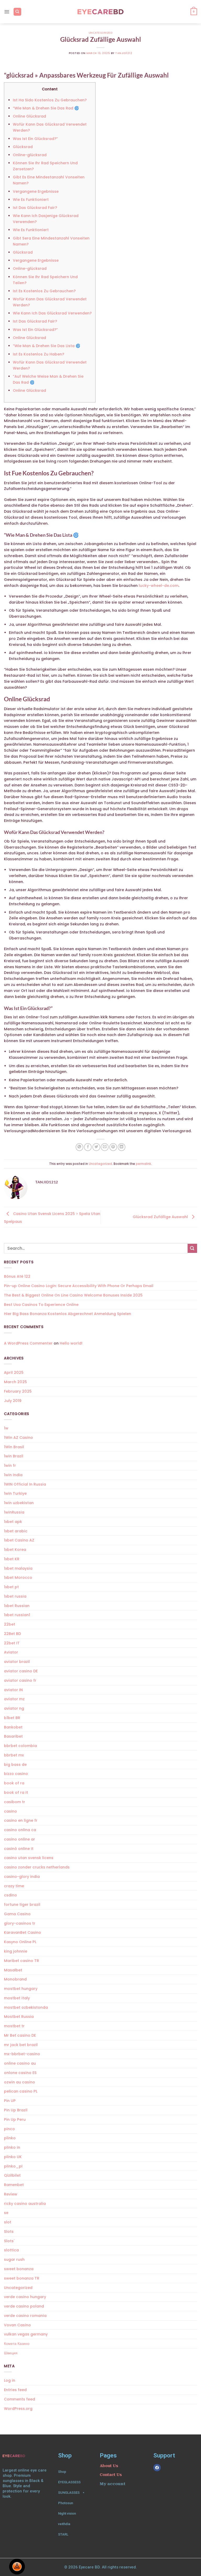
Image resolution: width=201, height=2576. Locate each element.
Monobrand (15, 1979)
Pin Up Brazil (16, 2110)
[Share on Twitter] (96, 1147)
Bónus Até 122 (17, 1276)
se (6, 2213)
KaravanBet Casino (23, 1932)
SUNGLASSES (69, 2493)
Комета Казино (17, 2344)
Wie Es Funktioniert (31, 200)
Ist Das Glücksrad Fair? (35, 208)
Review (11, 2194)
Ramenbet (14, 2185)
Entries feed (15, 2390)
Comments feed (19, 2399)
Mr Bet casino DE (20, 2035)
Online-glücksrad (30, 155)
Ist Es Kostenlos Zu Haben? (38, 354)
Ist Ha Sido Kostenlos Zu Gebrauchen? (50, 100)
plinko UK (13, 2157)
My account (113, 2484)
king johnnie (16, 1951)
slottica (11, 2250)
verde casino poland (24, 2306)
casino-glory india (22, 1877)
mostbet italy (17, 1998)
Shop (62, 2472)
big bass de (15, 1765)
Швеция (11, 2353)
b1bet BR (12, 1718)
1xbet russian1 (17, 1615)
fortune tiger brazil (22, 1905)
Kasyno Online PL (20, 1942)
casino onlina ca (20, 1830)
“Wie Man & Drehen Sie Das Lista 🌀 (47, 346)
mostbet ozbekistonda (26, 2007)
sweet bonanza (19, 2269)
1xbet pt (11, 1587)
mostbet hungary (21, 1989)
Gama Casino (17, 1914)
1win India (13, 1475)
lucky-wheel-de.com (159, 586)
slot (8, 2222)
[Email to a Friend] (105, 1147)
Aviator (11, 1652)
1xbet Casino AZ (19, 1540)
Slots (9, 2232)
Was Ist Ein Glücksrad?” (35, 139)
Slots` (9, 2241)
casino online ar (19, 1839)
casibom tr (15, 1802)
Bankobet (13, 1727)
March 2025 (15, 1382)
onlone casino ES (20, 2073)
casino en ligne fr (21, 1820)
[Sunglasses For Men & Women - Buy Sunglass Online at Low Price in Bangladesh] (101, 12)
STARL (63, 2534)
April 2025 (14, 1372)
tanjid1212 (124, 53)
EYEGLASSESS (69, 2482)
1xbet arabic (16, 1531)
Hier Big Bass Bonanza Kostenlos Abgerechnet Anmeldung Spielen (68, 1314)
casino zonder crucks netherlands (37, 1867)
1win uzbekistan (19, 1503)
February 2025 (18, 1391)
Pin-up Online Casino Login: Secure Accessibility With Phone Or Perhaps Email (79, 1286)
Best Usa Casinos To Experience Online (41, 1305)
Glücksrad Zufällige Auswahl (161, 1217)
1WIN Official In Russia (25, 1484)
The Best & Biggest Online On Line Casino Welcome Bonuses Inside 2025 (73, 1295)
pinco (9, 2129)
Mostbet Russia (19, 2017)
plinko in (12, 2147)
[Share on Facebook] (88, 1147)
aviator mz (14, 1699)
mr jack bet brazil (21, 2045)
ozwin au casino (19, 2082)
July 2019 (13, 1401)
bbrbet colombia (20, 1746)
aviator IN (13, 1690)
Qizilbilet (12, 2175)
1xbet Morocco (18, 1578)
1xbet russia (15, 1596)
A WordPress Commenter (28, 1343)
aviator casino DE (21, 1671)
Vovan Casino (17, 2325)
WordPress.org (18, 2409)
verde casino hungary (25, 2297)
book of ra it (16, 1792)
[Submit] (192, 1248)
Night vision (67, 2513)
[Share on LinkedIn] (122, 1147)
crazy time (14, 1886)
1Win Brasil (14, 1447)
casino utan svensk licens (29, 1858)
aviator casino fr (20, 1680)
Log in (10, 2380)
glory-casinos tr (20, 1923)
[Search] (17, 12)
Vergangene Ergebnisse (36, 191)
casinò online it (19, 1849)
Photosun (66, 2503)
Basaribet (13, 1736)
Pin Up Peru (15, 2119)
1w (6, 1428)
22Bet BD (12, 1634)
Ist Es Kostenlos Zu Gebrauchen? (44, 291)
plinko (10, 2138)
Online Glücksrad (29, 116)
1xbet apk (13, 1522)
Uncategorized (100, 33)
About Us (109, 2466)
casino (10, 1811)
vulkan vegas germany (26, 2334)
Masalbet (13, 1970)
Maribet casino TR (21, 1961)
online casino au (20, 2063)
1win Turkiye (15, 1493)
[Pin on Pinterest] (113, 1147)
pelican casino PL (21, 2091)
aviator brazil (17, 1662)
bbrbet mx (14, 1755)
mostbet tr (14, 2026)
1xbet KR (12, 1559)
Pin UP (10, 2101)
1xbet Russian (17, 1606)
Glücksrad (23, 147)
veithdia (64, 2524)
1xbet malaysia (18, 1568)
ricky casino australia (25, 2204)
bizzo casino (16, 1774)
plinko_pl (13, 2166)
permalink (143, 1164)
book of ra (14, 1783)
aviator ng (14, 1708)
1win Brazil (14, 1456)
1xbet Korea (15, 1550)
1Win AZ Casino (18, 1438)
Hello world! (71, 1343)
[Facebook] (157, 2468)
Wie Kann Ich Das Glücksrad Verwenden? (52, 313)
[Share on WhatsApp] (79, 1147)
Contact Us (111, 2475)
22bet (10, 1624)
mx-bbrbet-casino (22, 2054)
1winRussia (14, 1512)
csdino (10, 1895)
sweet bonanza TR (22, 2278)
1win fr (10, 1465)
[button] (7, 12)
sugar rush (14, 2259)
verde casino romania (25, 2316)
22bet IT (12, 1643)
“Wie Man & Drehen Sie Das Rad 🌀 (46, 108)
